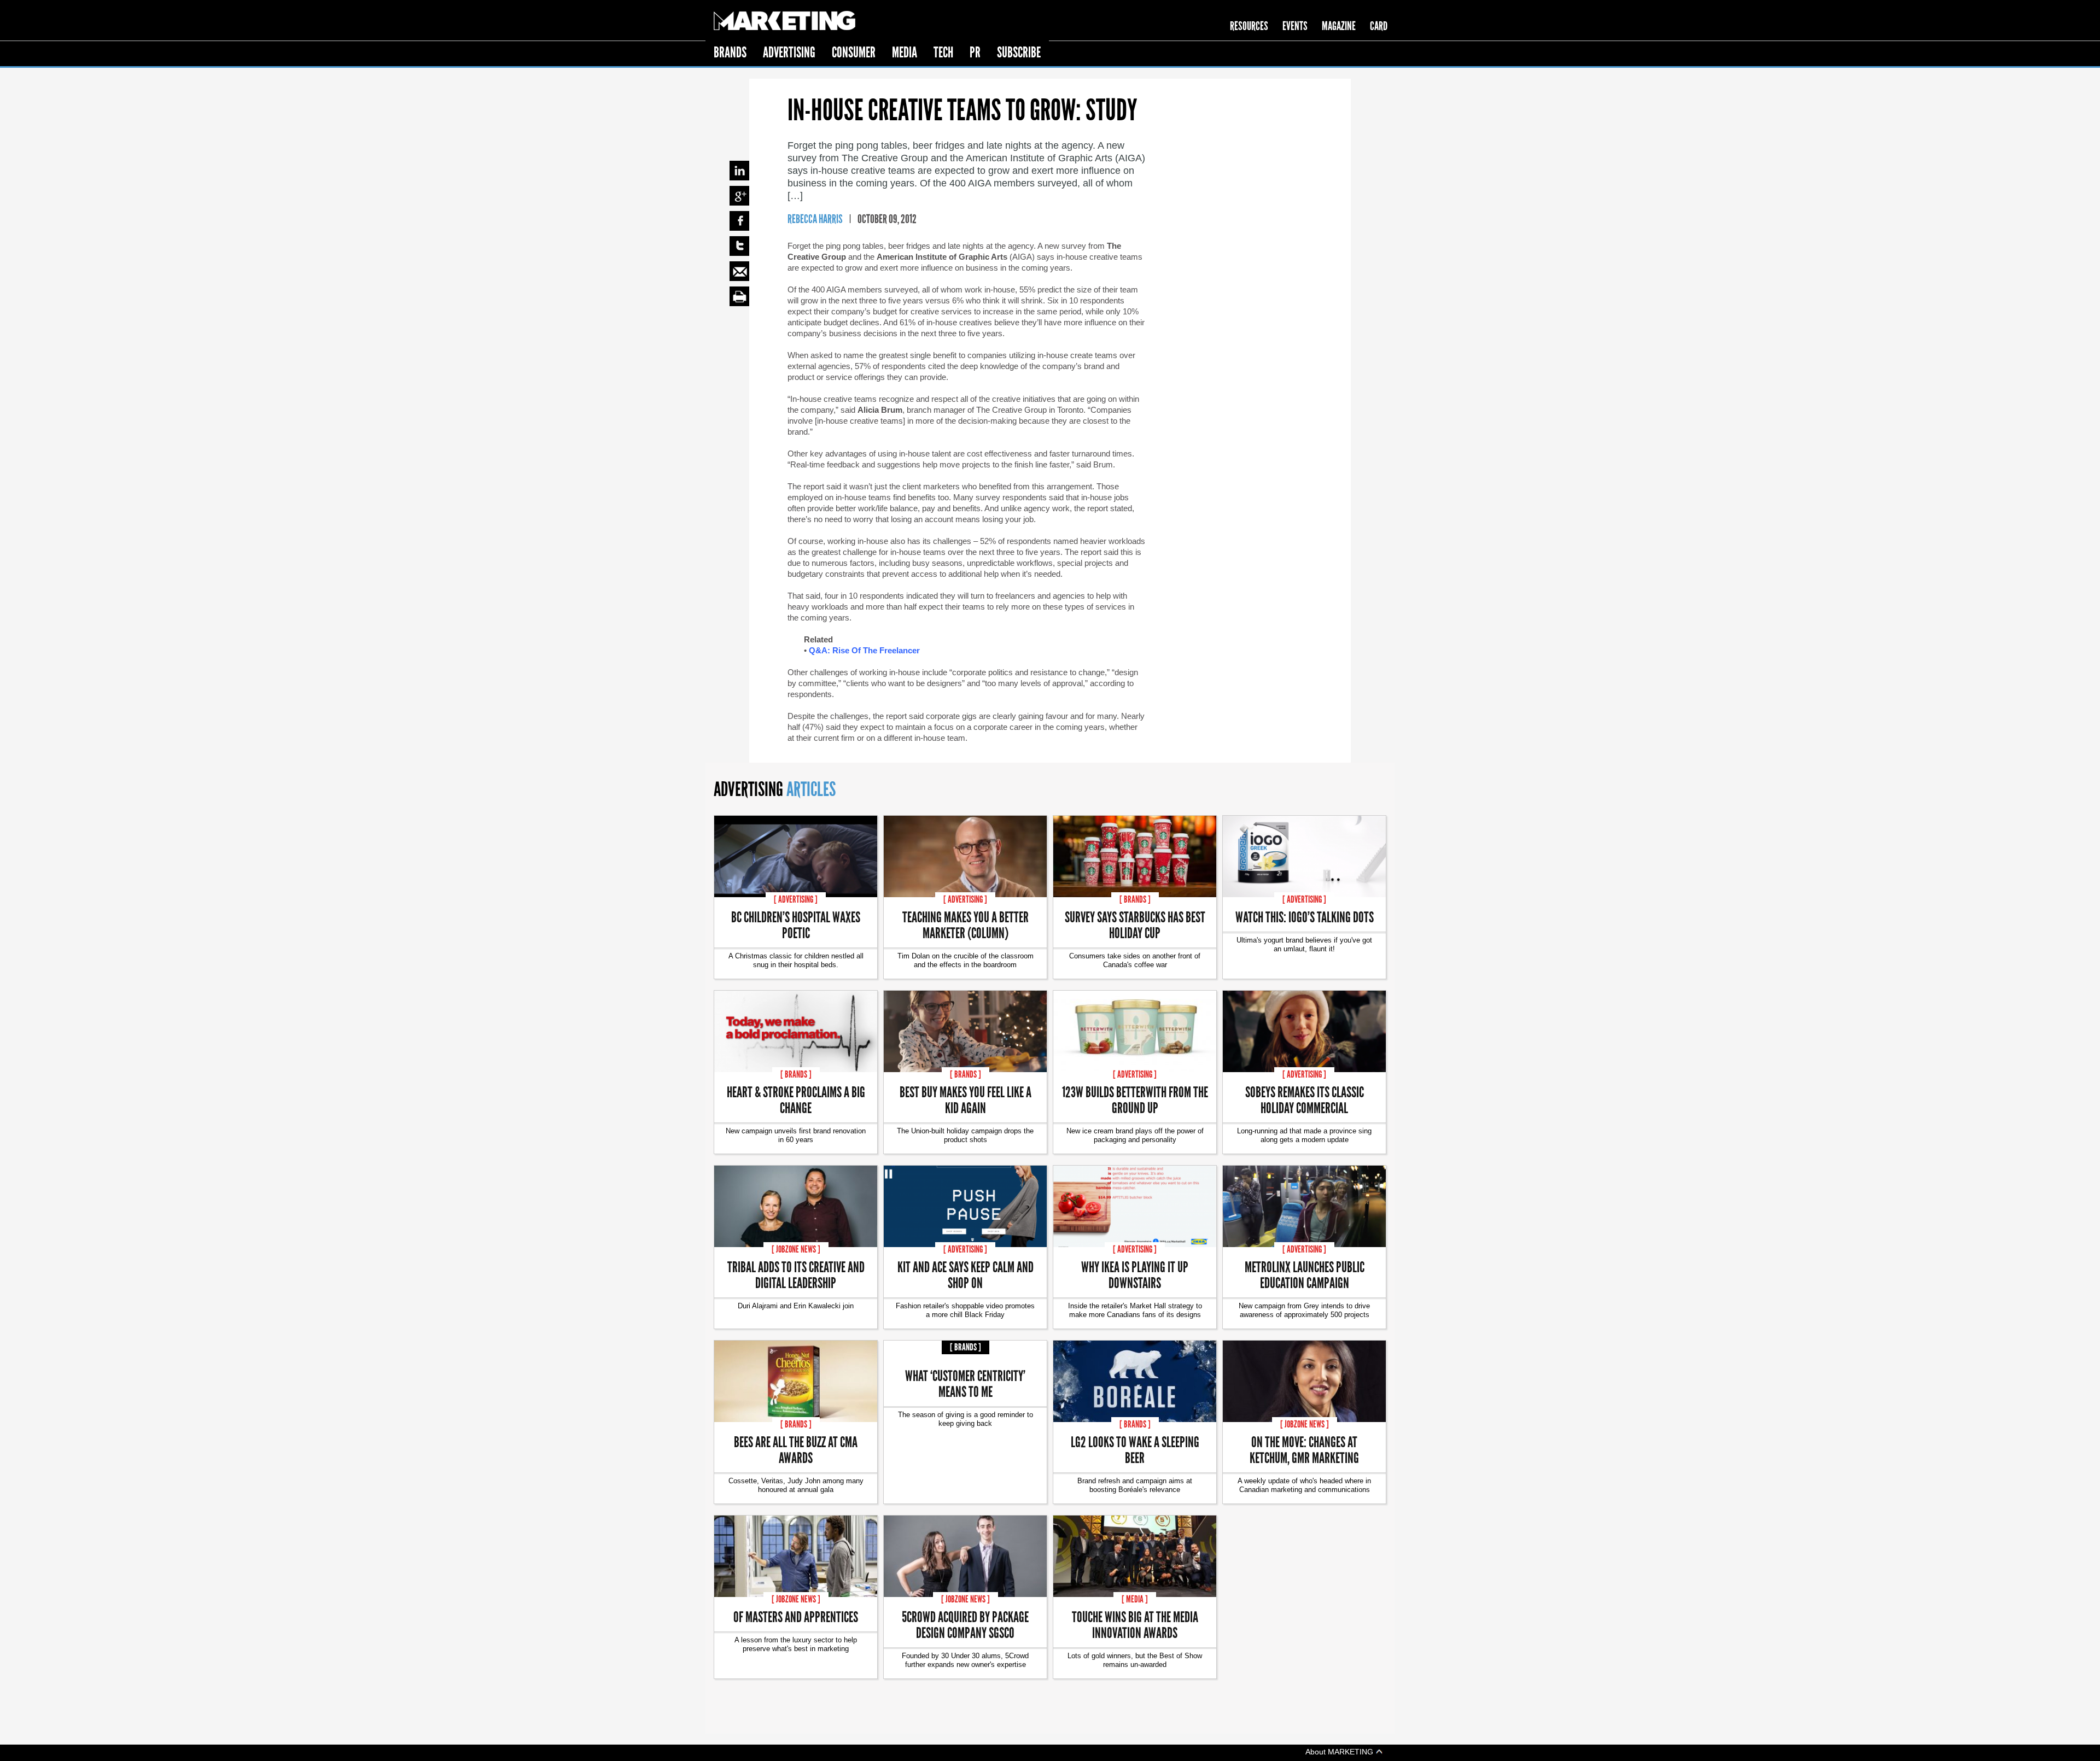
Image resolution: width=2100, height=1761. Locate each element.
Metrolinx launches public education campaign (1305, 1274)
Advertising (789, 52)
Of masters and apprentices (796, 1616)
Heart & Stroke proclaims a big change (796, 1099)
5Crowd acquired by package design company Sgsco (965, 1624)
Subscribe (1019, 52)
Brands (730, 52)
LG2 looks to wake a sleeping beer (1135, 1449)
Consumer (854, 52)
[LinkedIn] (739, 171)
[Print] (739, 296)
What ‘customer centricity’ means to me (965, 1383)
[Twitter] (739, 246)
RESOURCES (1249, 26)
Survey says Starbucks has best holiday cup (1135, 925)
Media (905, 52)
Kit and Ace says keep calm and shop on (966, 1274)
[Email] (739, 271)
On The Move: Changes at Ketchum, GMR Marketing (1304, 1449)
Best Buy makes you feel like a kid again (966, 1099)
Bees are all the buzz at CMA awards (796, 1449)
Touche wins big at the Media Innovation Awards (1135, 1624)
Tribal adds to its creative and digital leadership (796, 1274)
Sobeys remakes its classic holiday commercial (1305, 1099)
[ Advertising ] (796, 899)
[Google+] (739, 196)
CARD (1379, 26)
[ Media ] (1135, 1599)
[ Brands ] (1135, 899)
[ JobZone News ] (796, 1249)
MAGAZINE (1339, 26)
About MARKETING (1340, 1751)
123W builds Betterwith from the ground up (1135, 1099)
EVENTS (1295, 26)
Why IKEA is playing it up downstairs (1135, 1274)
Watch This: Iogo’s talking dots (1305, 917)
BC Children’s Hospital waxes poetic (796, 925)
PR (975, 52)
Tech (943, 52)
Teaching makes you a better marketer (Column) (966, 925)
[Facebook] (739, 221)
